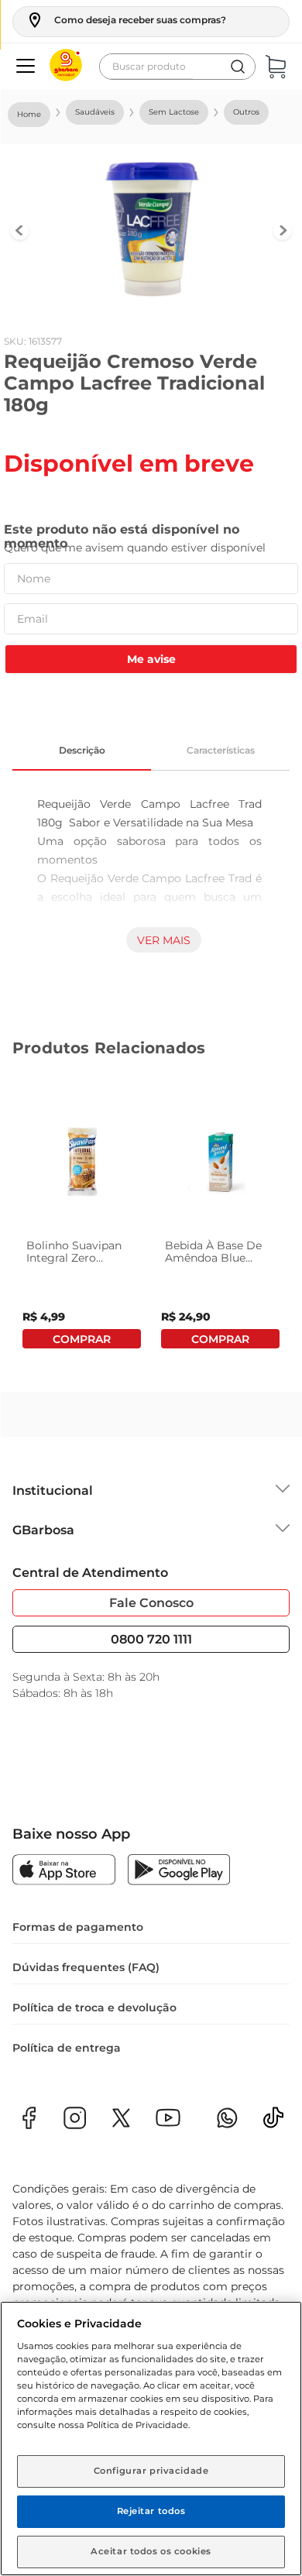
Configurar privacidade (151, 2471)
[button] (126, 20)
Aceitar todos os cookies (151, 2551)
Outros (246, 112)
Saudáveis (95, 112)
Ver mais (164, 940)
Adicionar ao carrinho (82, 1339)
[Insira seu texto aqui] (273, 2123)
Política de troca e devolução (94, 2008)
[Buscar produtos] (238, 67)
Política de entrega (67, 2048)
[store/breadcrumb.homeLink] (29, 115)
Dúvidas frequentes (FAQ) (86, 1967)
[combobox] (177, 67)
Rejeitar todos (151, 2511)
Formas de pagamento (78, 1927)
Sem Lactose (174, 112)
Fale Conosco (151, 1603)
